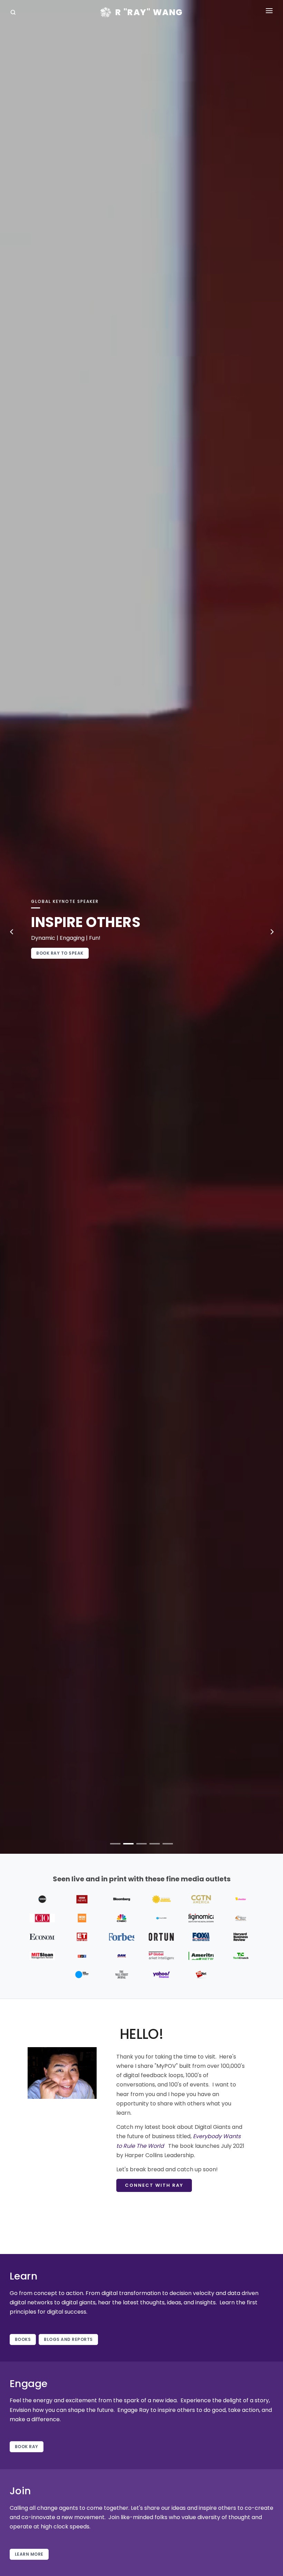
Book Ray (27, 2447)
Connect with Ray (154, 2185)
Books (23, 2339)
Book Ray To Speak (60, 953)
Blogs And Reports (68, 2339)
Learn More (29, 2554)
